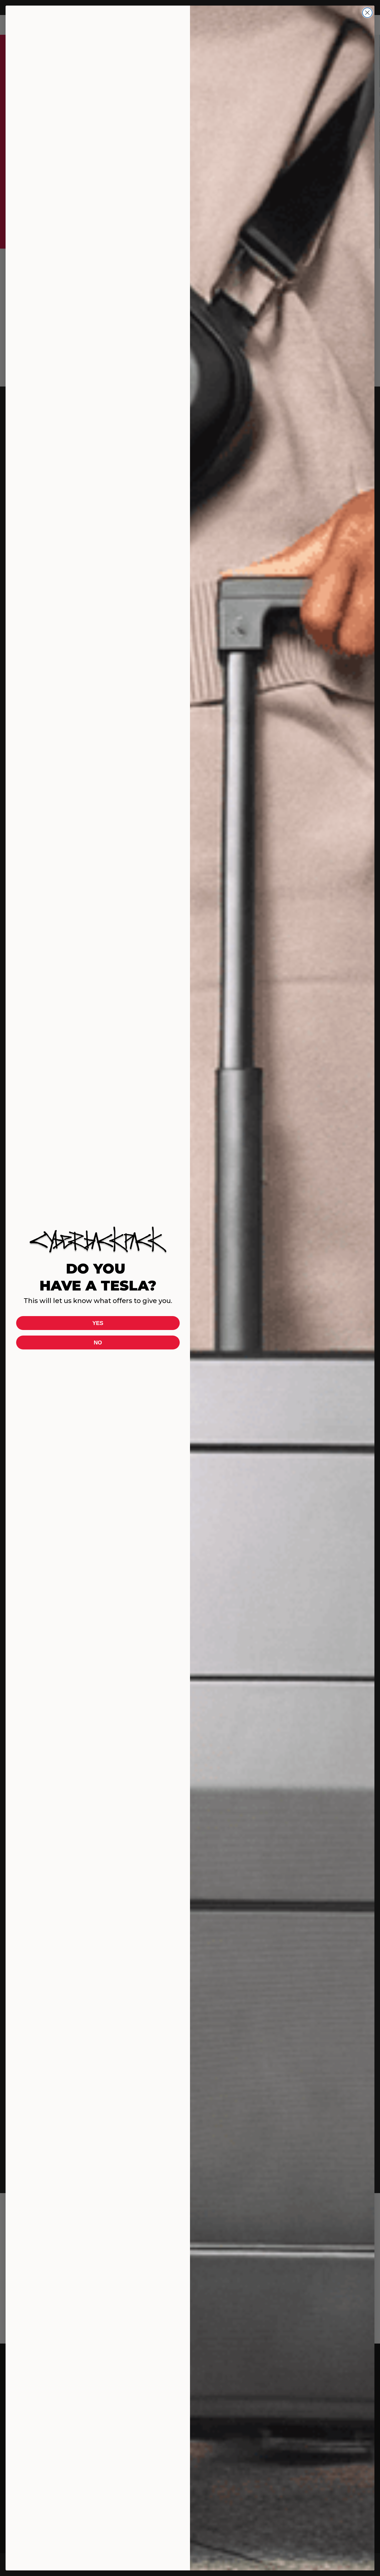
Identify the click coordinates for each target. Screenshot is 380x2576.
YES (98, 1323)
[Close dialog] (367, 13)
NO (98, 1343)
